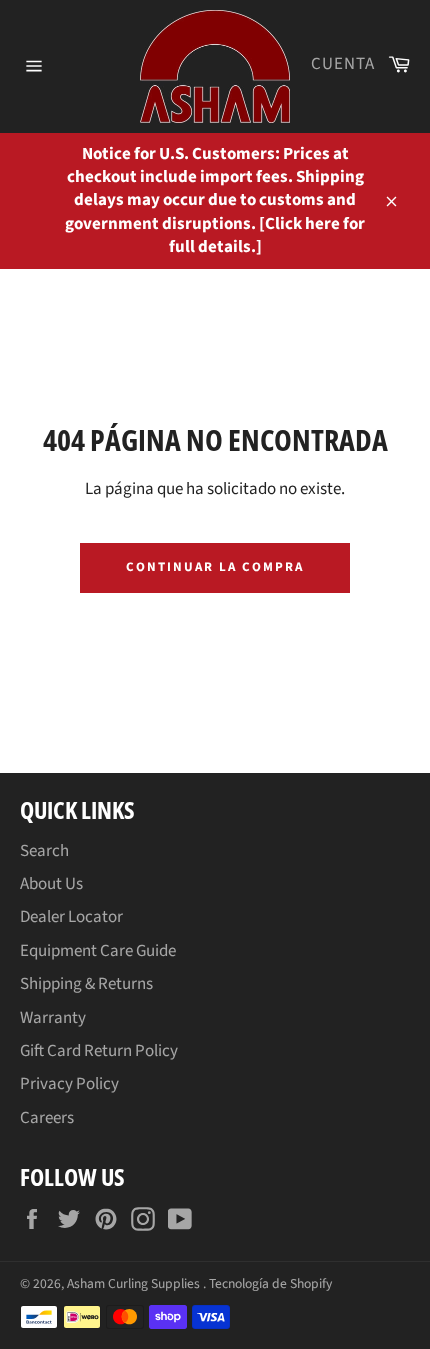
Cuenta (343, 64)
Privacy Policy (69, 1084)
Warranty (53, 1018)
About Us (51, 884)
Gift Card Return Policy (99, 1051)
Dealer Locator (71, 917)
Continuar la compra (214, 567)
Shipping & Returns (86, 984)
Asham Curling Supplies (135, 1283)
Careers (47, 1118)
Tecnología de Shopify (270, 1283)
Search (44, 851)
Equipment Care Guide (98, 951)
